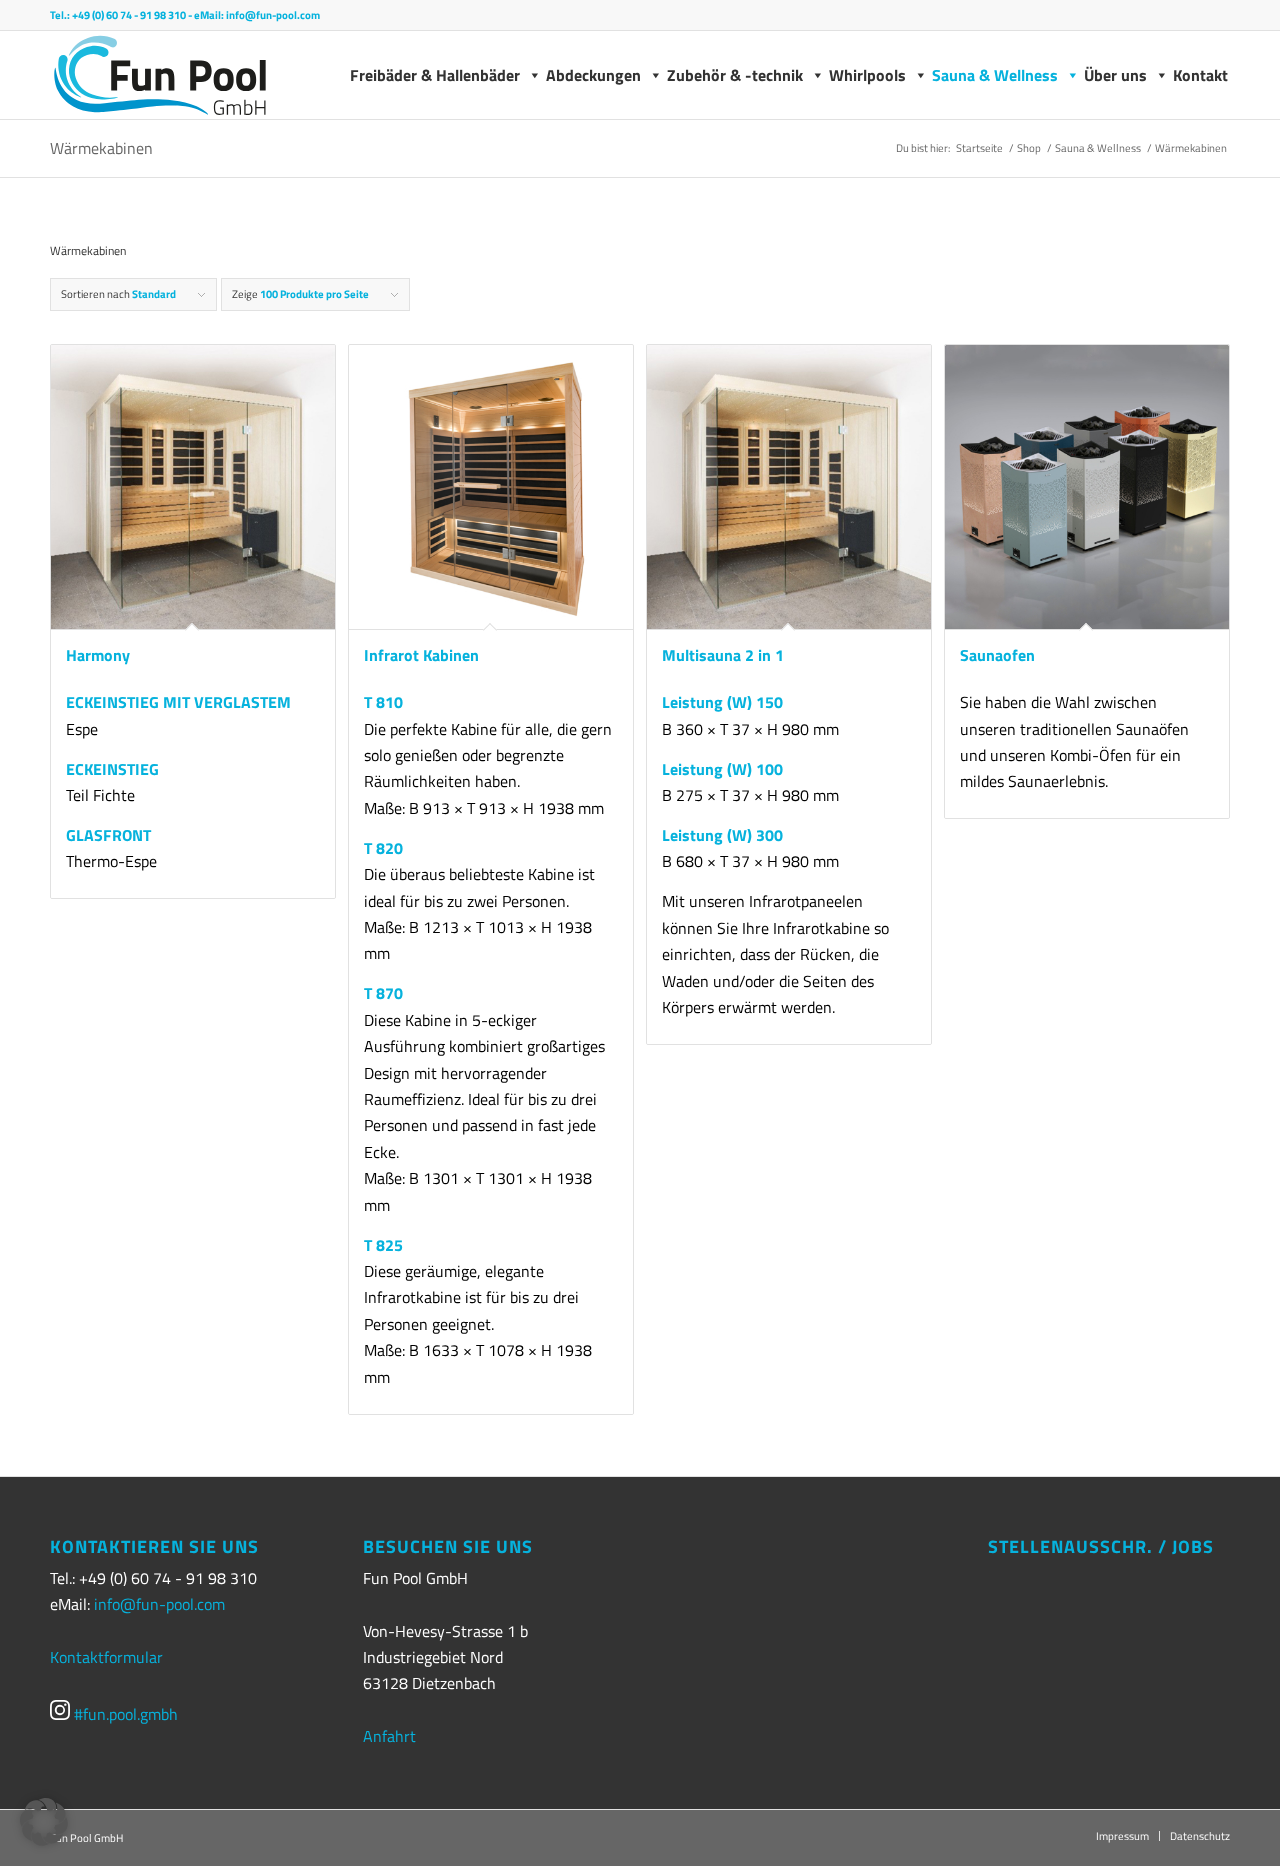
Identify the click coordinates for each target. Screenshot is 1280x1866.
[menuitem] (1122, 1836)
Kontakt (1200, 75)
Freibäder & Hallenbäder (435, 75)
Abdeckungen (593, 75)
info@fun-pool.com (273, 15)
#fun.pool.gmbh (124, 1714)
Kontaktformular (106, 1657)
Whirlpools (867, 75)
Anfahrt (389, 1736)
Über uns (1115, 75)
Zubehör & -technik (735, 75)
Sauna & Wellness (995, 75)
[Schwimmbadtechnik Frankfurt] (160, 75)
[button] (44, 1822)
